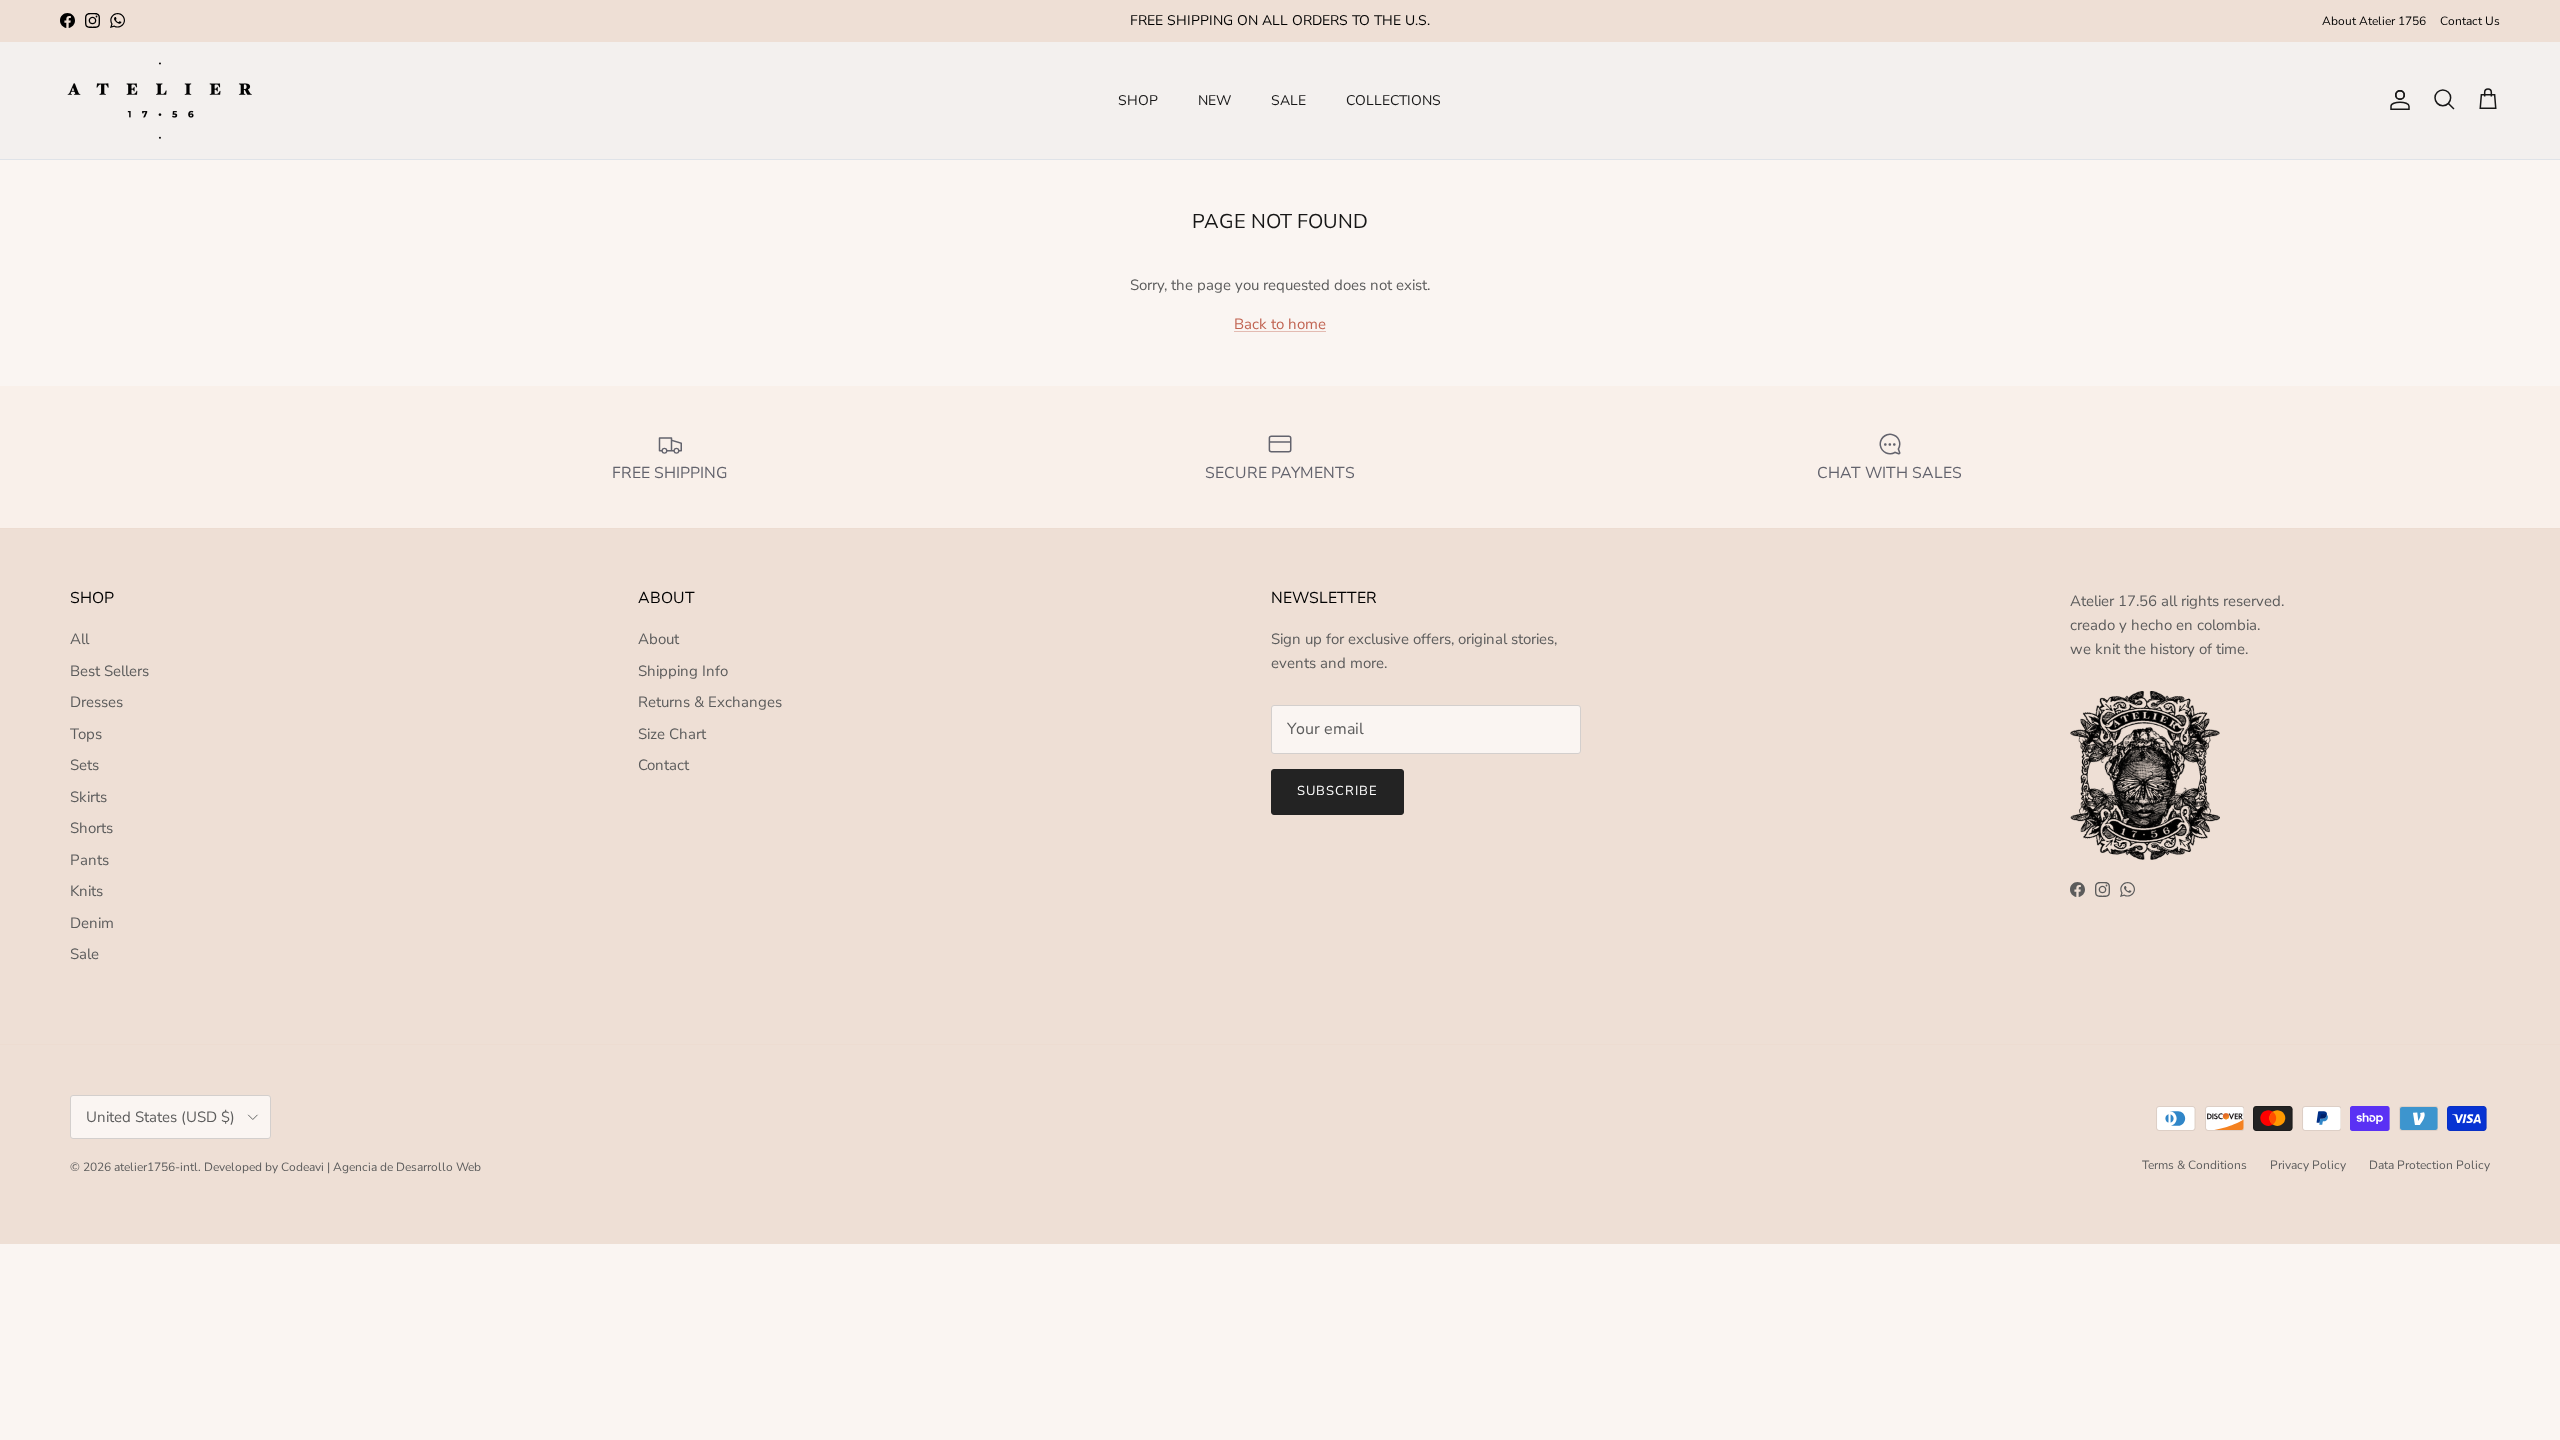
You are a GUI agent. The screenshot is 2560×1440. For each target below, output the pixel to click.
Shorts (91, 828)
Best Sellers (109, 671)
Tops (86, 734)
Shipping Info (683, 671)
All (79, 639)
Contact (663, 765)
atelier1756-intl (156, 1167)
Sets (84, 765)
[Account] (2396, 100)
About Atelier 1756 (2374, 21)
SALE (1288, 100)
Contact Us (2470, 21)
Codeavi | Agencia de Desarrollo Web (381, 1167)
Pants (89, 860)
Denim (92, 923)
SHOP (1138, 100)
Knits (86, 891)
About (658, 639)
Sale (84, 954)
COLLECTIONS (1393, 100)
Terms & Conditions (2194, 1165)
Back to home (1280, 324)
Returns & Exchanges (710, 702)
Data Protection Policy (2429, 1165)
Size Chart (672, 734)
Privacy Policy (2308, 1165)
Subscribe (1337, 791)
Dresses (96, 702)
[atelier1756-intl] (160, 100)
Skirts (88, 797)
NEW (1214, 100)
